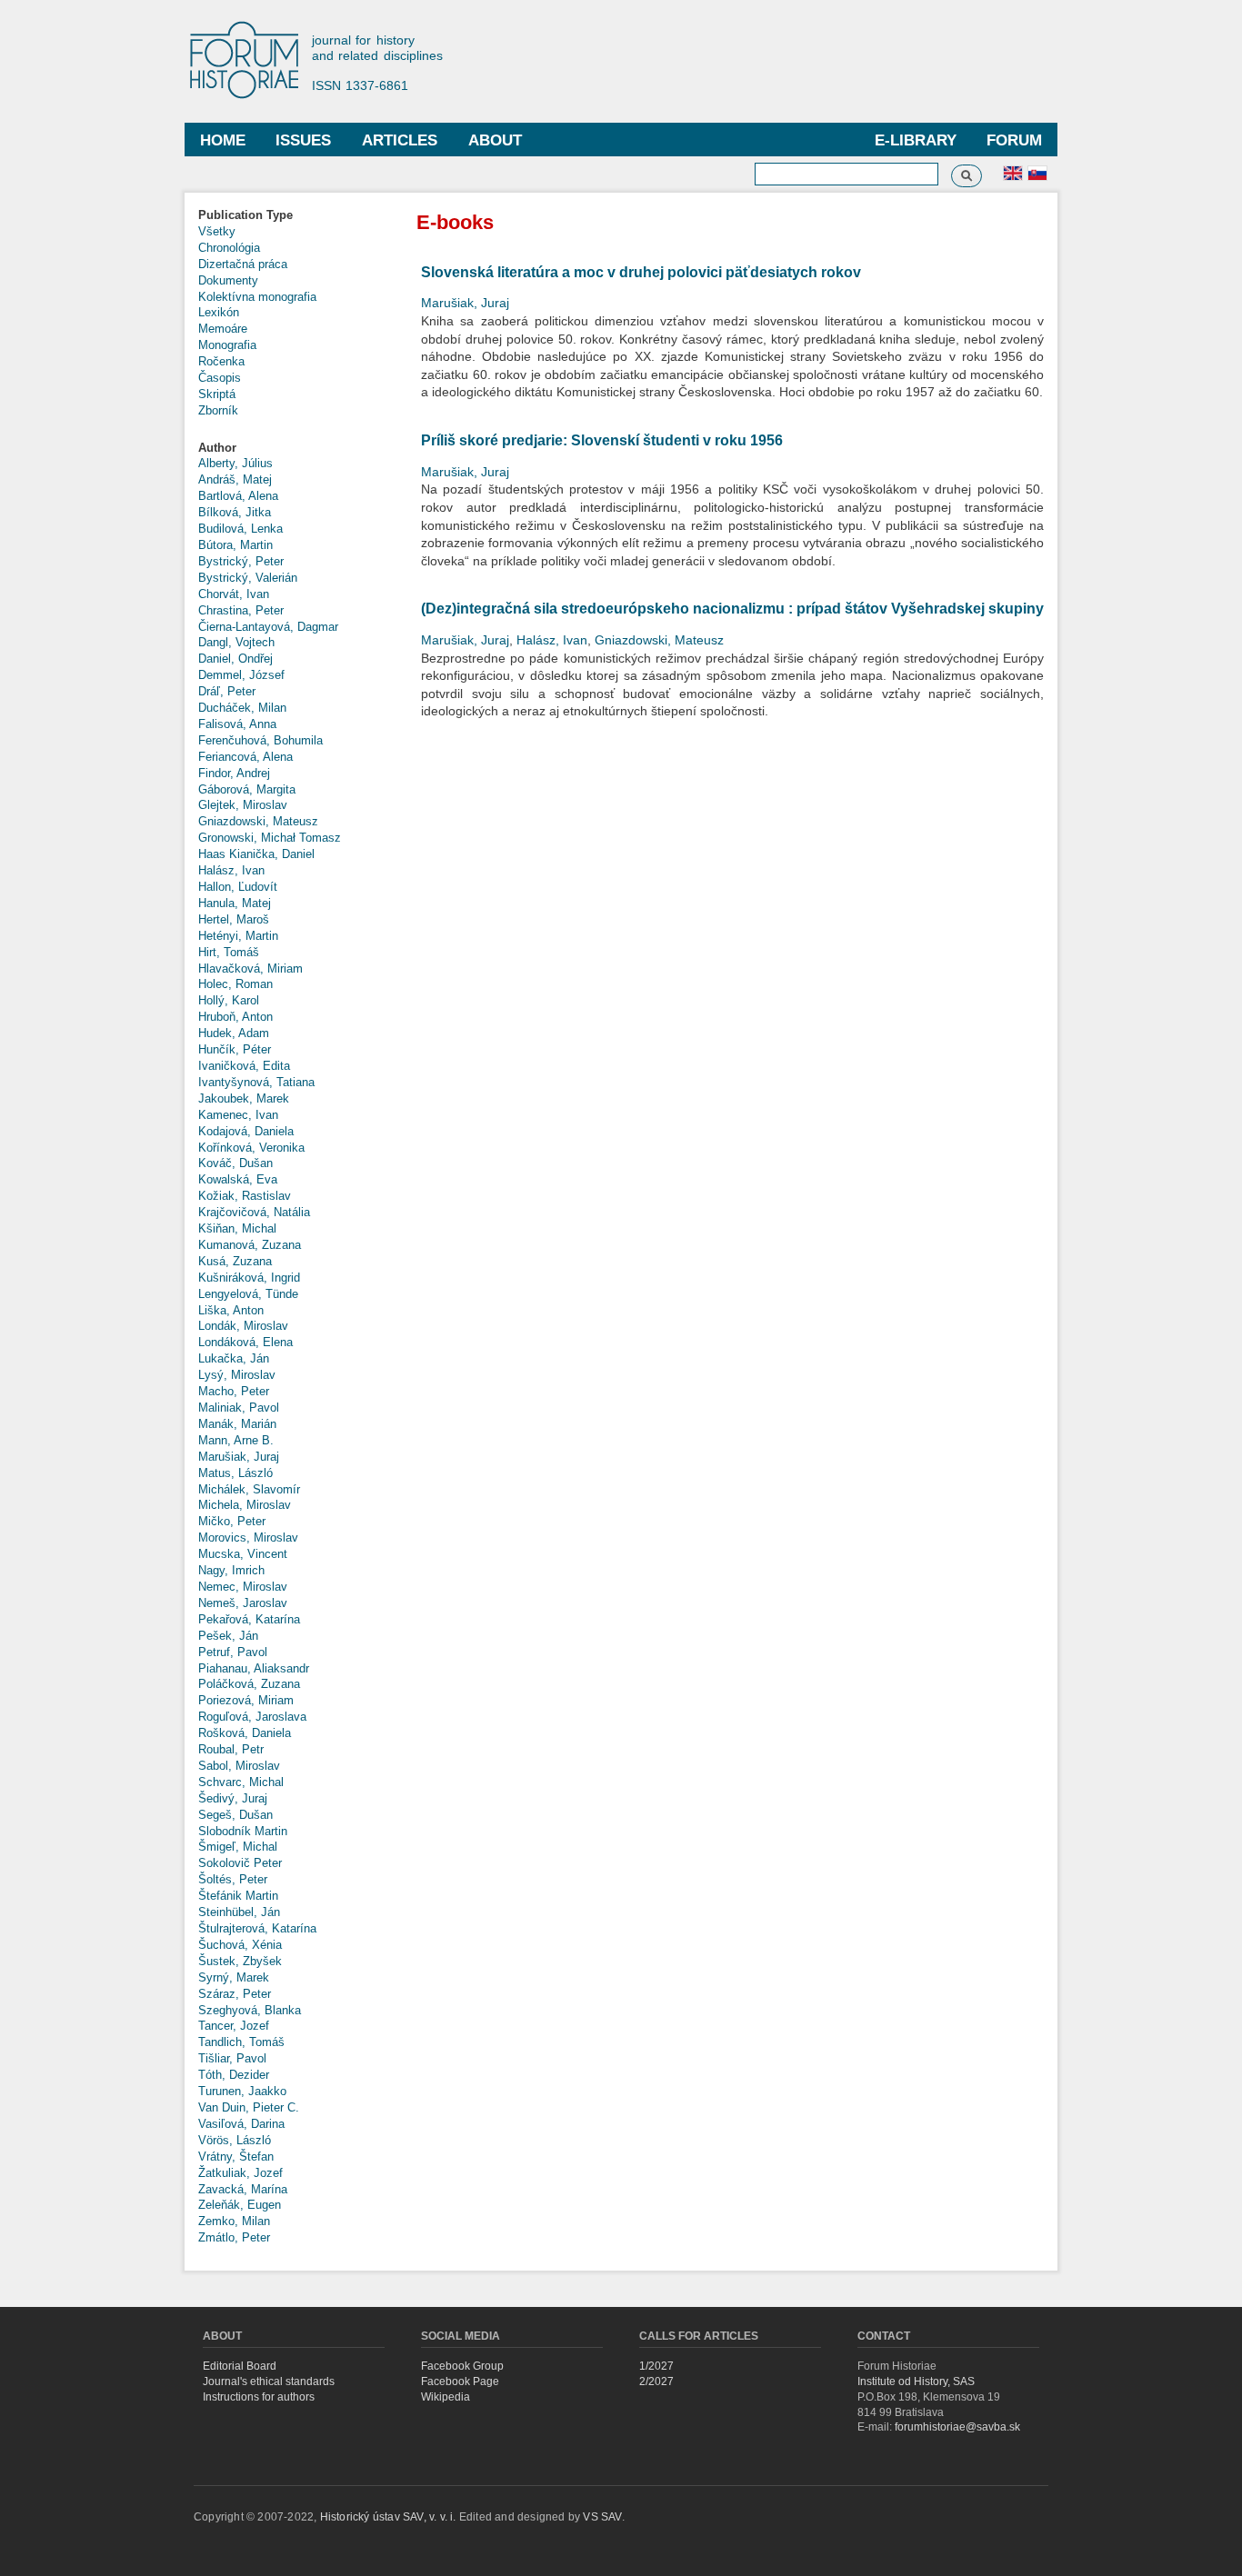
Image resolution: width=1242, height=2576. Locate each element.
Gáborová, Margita (247, 789)
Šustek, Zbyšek (240, 1961)
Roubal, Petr (231, 1749)
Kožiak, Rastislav (245, 1196)
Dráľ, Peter (227, 691)
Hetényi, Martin (238, 936)
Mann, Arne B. (236, 1440)
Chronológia (229, 248)
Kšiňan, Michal (237, 1228)
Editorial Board (240, 2366)
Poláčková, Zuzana (249, 1684)
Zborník (218, 410)
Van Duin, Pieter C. (249, 2107)
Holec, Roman (235, 984)
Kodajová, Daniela (246, 1131)
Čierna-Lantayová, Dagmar (268, 627)
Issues (303, 140)
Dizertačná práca (243, 264)
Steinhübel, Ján (239, 1912)
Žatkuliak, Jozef (240, 2173)
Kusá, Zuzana (235, 1261)
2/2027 (656, 2381)
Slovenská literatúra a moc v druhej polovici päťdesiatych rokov (641, 272)
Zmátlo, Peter (234, 2237)
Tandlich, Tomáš (241, 2042)
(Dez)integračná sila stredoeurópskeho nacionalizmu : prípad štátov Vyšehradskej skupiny (732, 609)
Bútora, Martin (235, 545)
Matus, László (235, 1473)
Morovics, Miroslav (248, 1538)
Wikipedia (446, 2397)
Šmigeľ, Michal (238, 1847)
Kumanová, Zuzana (250, 1245)
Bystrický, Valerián (248, 578)
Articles (400, 140)
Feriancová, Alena (245, 757)
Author (217, 448)
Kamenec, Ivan (238, 1115)
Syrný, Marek (234, 1977)
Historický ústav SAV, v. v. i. (390, 2517)
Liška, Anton (231, 1310)
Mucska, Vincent (243, 1554)
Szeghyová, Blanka (250, 2010)
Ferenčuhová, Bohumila (260, 740)
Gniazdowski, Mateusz (258, 821)
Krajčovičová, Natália (254, 1212)
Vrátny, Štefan (236, 2157)
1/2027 (656, 2366)
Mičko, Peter (232, 1521)
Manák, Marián (237, 1424)
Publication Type (245, 215)
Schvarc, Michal (241, 1782)
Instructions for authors (259, 2397)
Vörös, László (235, 2140)
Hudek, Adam (234, 1033)
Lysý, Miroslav (237, 1375)
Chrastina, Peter (241, 610)
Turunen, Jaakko (242, 2091)
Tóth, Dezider (234, 2075)
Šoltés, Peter (233, 1879)
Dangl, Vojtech (236, 642)
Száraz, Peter (235, 1994)
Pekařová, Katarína (249, 1619)
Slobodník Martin (243, 1831)
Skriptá (217, 394)
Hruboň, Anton (235, 1017)
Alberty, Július (235, 463)
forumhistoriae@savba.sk (957, 2427)
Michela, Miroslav (245, 1505)
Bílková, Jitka (235, 512)
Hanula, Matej (235, 903)
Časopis (220, 378)
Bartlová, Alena (238, 496)
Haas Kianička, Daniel (256, 854)
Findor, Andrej (234, 773)
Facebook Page (460, 2381)
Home (223, 140)
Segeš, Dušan (235, 1815)
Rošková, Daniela (245, 1733)
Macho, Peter (234, 1391)
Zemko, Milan (234, 2221)
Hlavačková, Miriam (250, 968)
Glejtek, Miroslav (243, 805)
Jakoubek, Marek (244, 1098)
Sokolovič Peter (240, 1863)
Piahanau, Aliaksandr (254, 1668)
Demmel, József (241, 675)
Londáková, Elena (245, 1342)
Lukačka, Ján (234, 1358)
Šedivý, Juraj (233, 1798)
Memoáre (223, 329)
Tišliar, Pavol (232, 2058)
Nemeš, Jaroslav (243, 1603)
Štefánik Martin (238, 1896)
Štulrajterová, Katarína (257, 1928)
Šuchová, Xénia (240, 1945)
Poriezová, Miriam (246, 1700)
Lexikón (219, 312)
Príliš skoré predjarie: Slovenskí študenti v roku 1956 (602, 440)
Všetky (217, 231)
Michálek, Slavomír (249, 1489)
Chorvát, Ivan (234, 594)
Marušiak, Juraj (239, 1457)
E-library (916, 140)
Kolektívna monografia (257, 297)
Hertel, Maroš (234, 919)
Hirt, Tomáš (229, 952)
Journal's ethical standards (269, 2381)
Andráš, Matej (235, 479)
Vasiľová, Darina (241, 2124)
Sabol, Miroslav (239, 1766)
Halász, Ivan (231, 870)
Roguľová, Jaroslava (252, 1717)
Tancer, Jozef (234, 2026)
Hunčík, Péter (235, 1049)
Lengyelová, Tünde (248, 1294)
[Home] (253, 61)
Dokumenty (228, 280)
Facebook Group (462, 2366)
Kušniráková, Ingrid (249, 1278)
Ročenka (221, 361)
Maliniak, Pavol (239, 1408)
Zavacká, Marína (243, 2189)
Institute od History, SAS (916, 2381)
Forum (1014, 140)
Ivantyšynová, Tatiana (256, 1082)
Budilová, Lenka (240, 529)
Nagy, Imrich (231, 1570)
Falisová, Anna (237, 724)
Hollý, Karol (229, 1000)
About (495, 140)
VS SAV (602, 2517)
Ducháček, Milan (242, 708)
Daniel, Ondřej (235, 659)
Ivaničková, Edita (244, 1066)
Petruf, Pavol (233, 1652)
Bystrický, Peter (241, 561)
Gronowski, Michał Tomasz (270, 838)
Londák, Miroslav (243, 1326)
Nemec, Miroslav (243, 1587)
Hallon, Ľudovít (238, 887)
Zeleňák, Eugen (240, 2205)
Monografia (227, 345)
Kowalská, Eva (238, 1179)
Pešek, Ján (228, 1636)
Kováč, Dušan (235, 1163)
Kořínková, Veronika (251, 1148)
